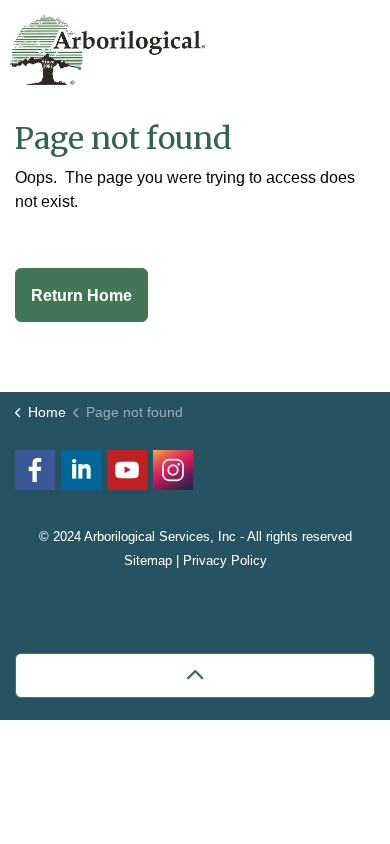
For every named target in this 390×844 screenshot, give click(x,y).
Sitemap (148, 560)
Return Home (81, 295)
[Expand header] (360, 45)
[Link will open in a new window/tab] (173, 470)
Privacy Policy (225, 560)
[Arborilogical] (107, 50)
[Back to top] (195, 675)
